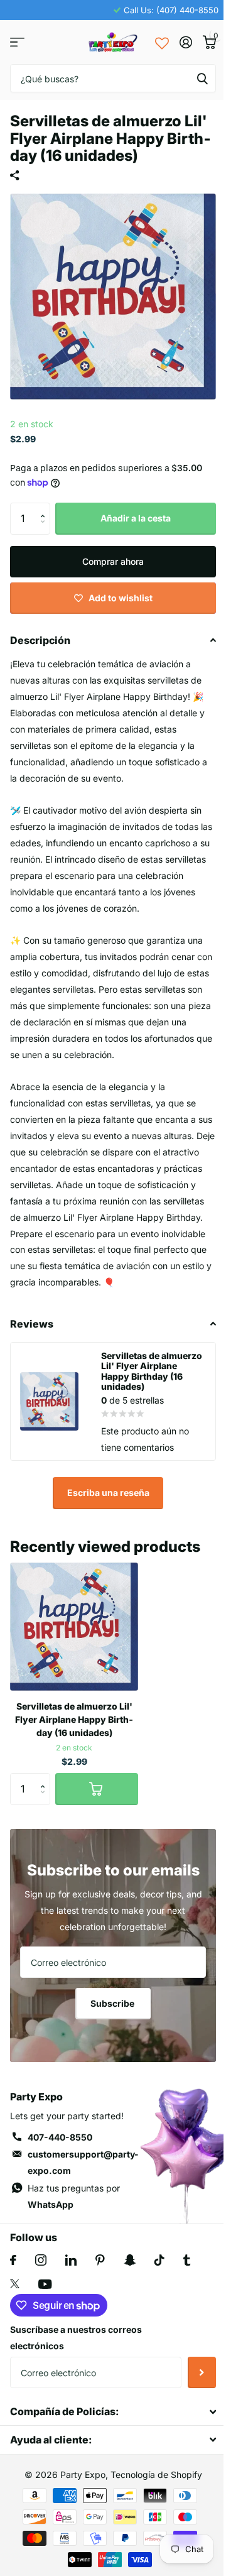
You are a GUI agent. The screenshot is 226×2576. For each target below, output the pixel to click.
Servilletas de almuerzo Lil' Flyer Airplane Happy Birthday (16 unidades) (74, 1719)
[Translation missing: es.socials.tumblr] (187, 2260)
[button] (46, 507)
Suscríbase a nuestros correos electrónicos (76, 2338)
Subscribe (113, 2003)
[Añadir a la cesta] (97, 1789)
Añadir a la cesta (136, 518)
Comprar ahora (113, 561)
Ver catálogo (17, 42)
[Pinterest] (100, 2260)
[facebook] (13, 2260)
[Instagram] (41, 2260)
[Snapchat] (130, 2260)
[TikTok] (159, 2260)
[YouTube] (45, 2284)
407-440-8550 (60, 2137)
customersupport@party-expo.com (83, 2162)
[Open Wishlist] (162, 42)
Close (113, 2412)
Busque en (202, 78)
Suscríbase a (202, 2372)
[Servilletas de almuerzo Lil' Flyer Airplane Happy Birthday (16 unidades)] (74, 1627)
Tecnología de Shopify (156, 2475)
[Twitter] (15, 2284)
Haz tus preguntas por (74, 2196)
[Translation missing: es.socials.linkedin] (71, 2260)
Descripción (40, 640)
